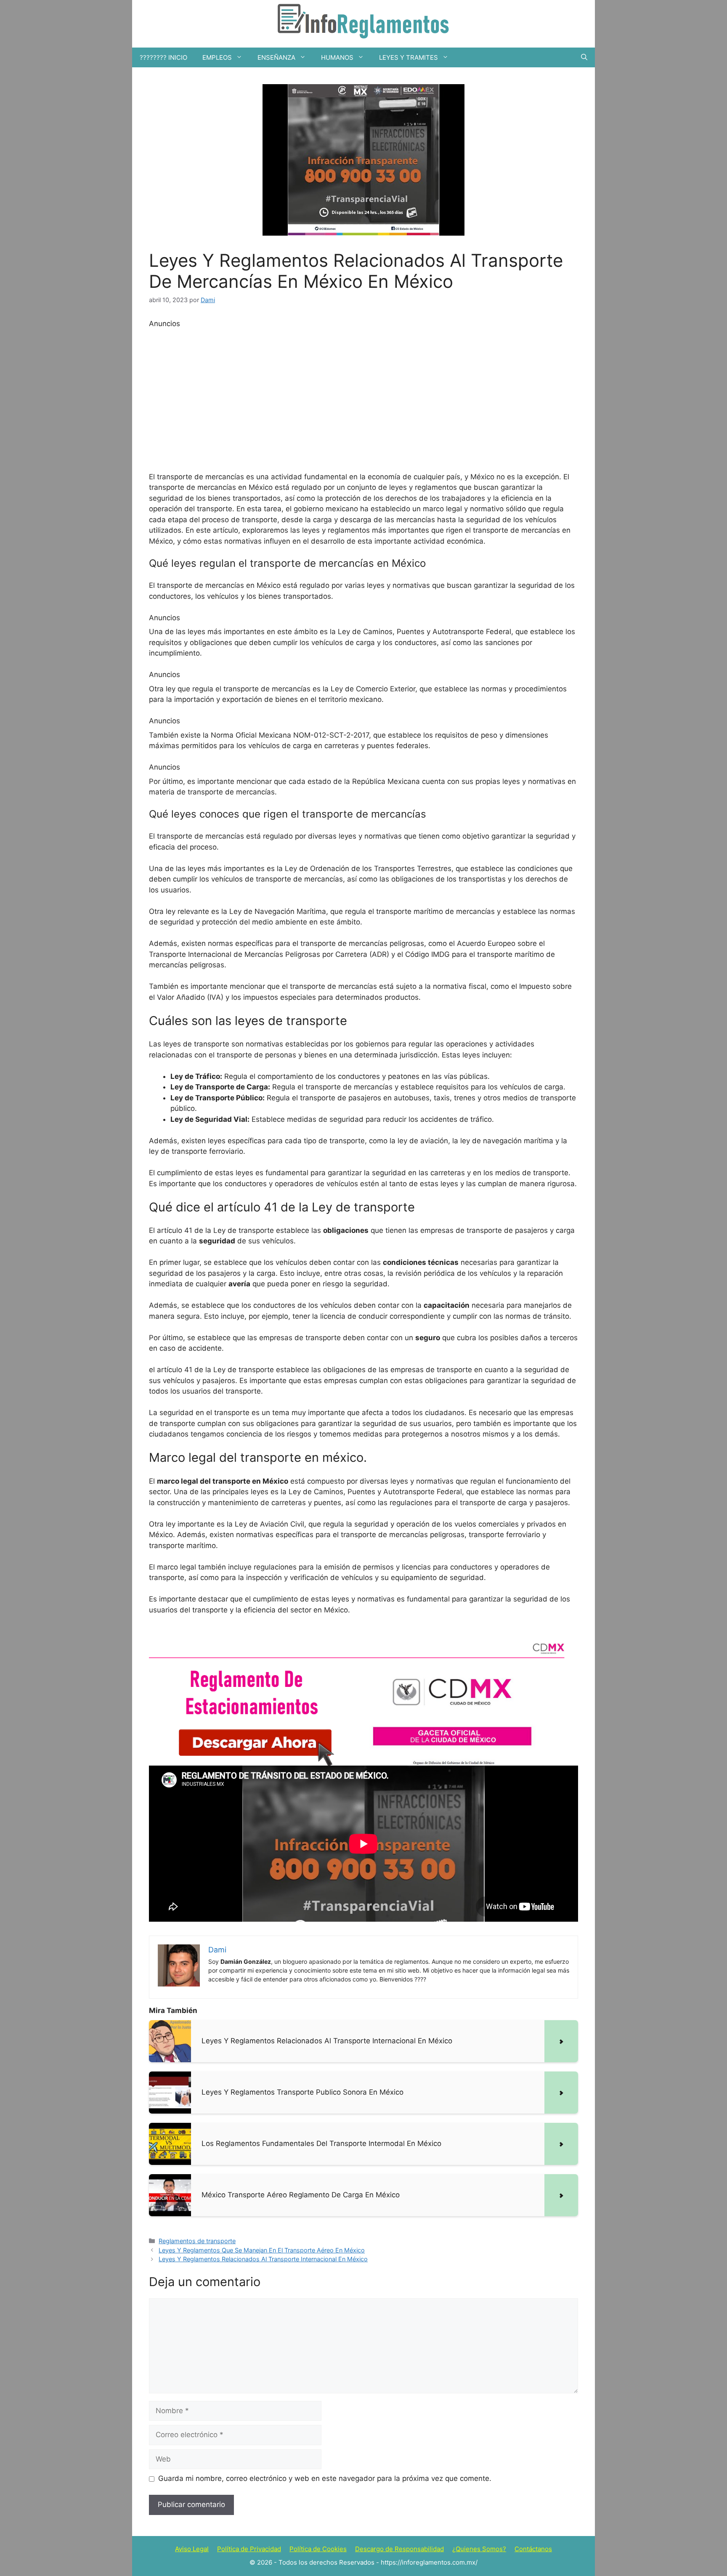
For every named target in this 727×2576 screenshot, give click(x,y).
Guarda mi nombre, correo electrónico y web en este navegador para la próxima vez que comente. (325, 2478)
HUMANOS (337, 57)
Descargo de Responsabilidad (399, 2549)
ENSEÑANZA (276, 57)
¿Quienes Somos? (479, 2549)
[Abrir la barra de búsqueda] (584, 57)
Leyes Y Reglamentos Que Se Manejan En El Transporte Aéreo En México (262, 2250)
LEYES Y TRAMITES (409, 57)
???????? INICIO (163, 57)
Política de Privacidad (249, 2549)
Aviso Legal (192, 2549)
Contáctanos (533, 2549)
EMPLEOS (217, 57)
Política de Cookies (318, 2549)
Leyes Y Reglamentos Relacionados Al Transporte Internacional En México (263, 2259)
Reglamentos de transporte (197, 2241)
